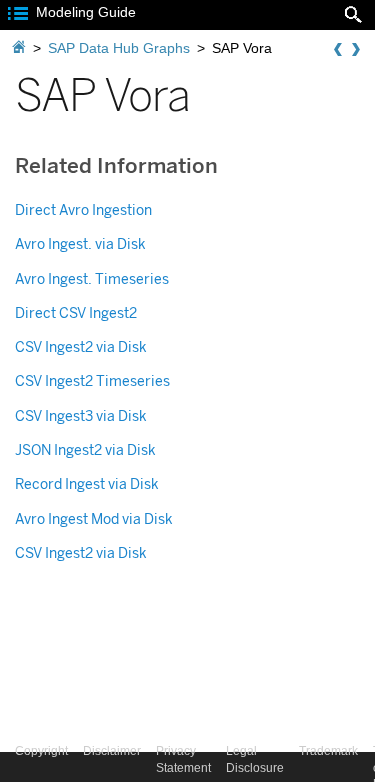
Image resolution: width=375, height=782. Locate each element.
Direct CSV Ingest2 (76, 313)
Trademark (328, 751)
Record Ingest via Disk (87, 484)
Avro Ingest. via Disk (80, 244)
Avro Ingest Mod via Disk (94, 519)
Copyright (41, 751)
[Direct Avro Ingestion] (356, 50)
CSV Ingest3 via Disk (81, 416)
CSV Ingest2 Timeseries (92, 381)
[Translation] (338, 50)
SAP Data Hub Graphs (119, 48)
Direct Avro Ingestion (83, 210)
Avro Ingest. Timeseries (92, 279)
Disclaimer (112, 751)
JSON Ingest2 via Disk (85, 450)
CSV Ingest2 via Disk (81, 347)
